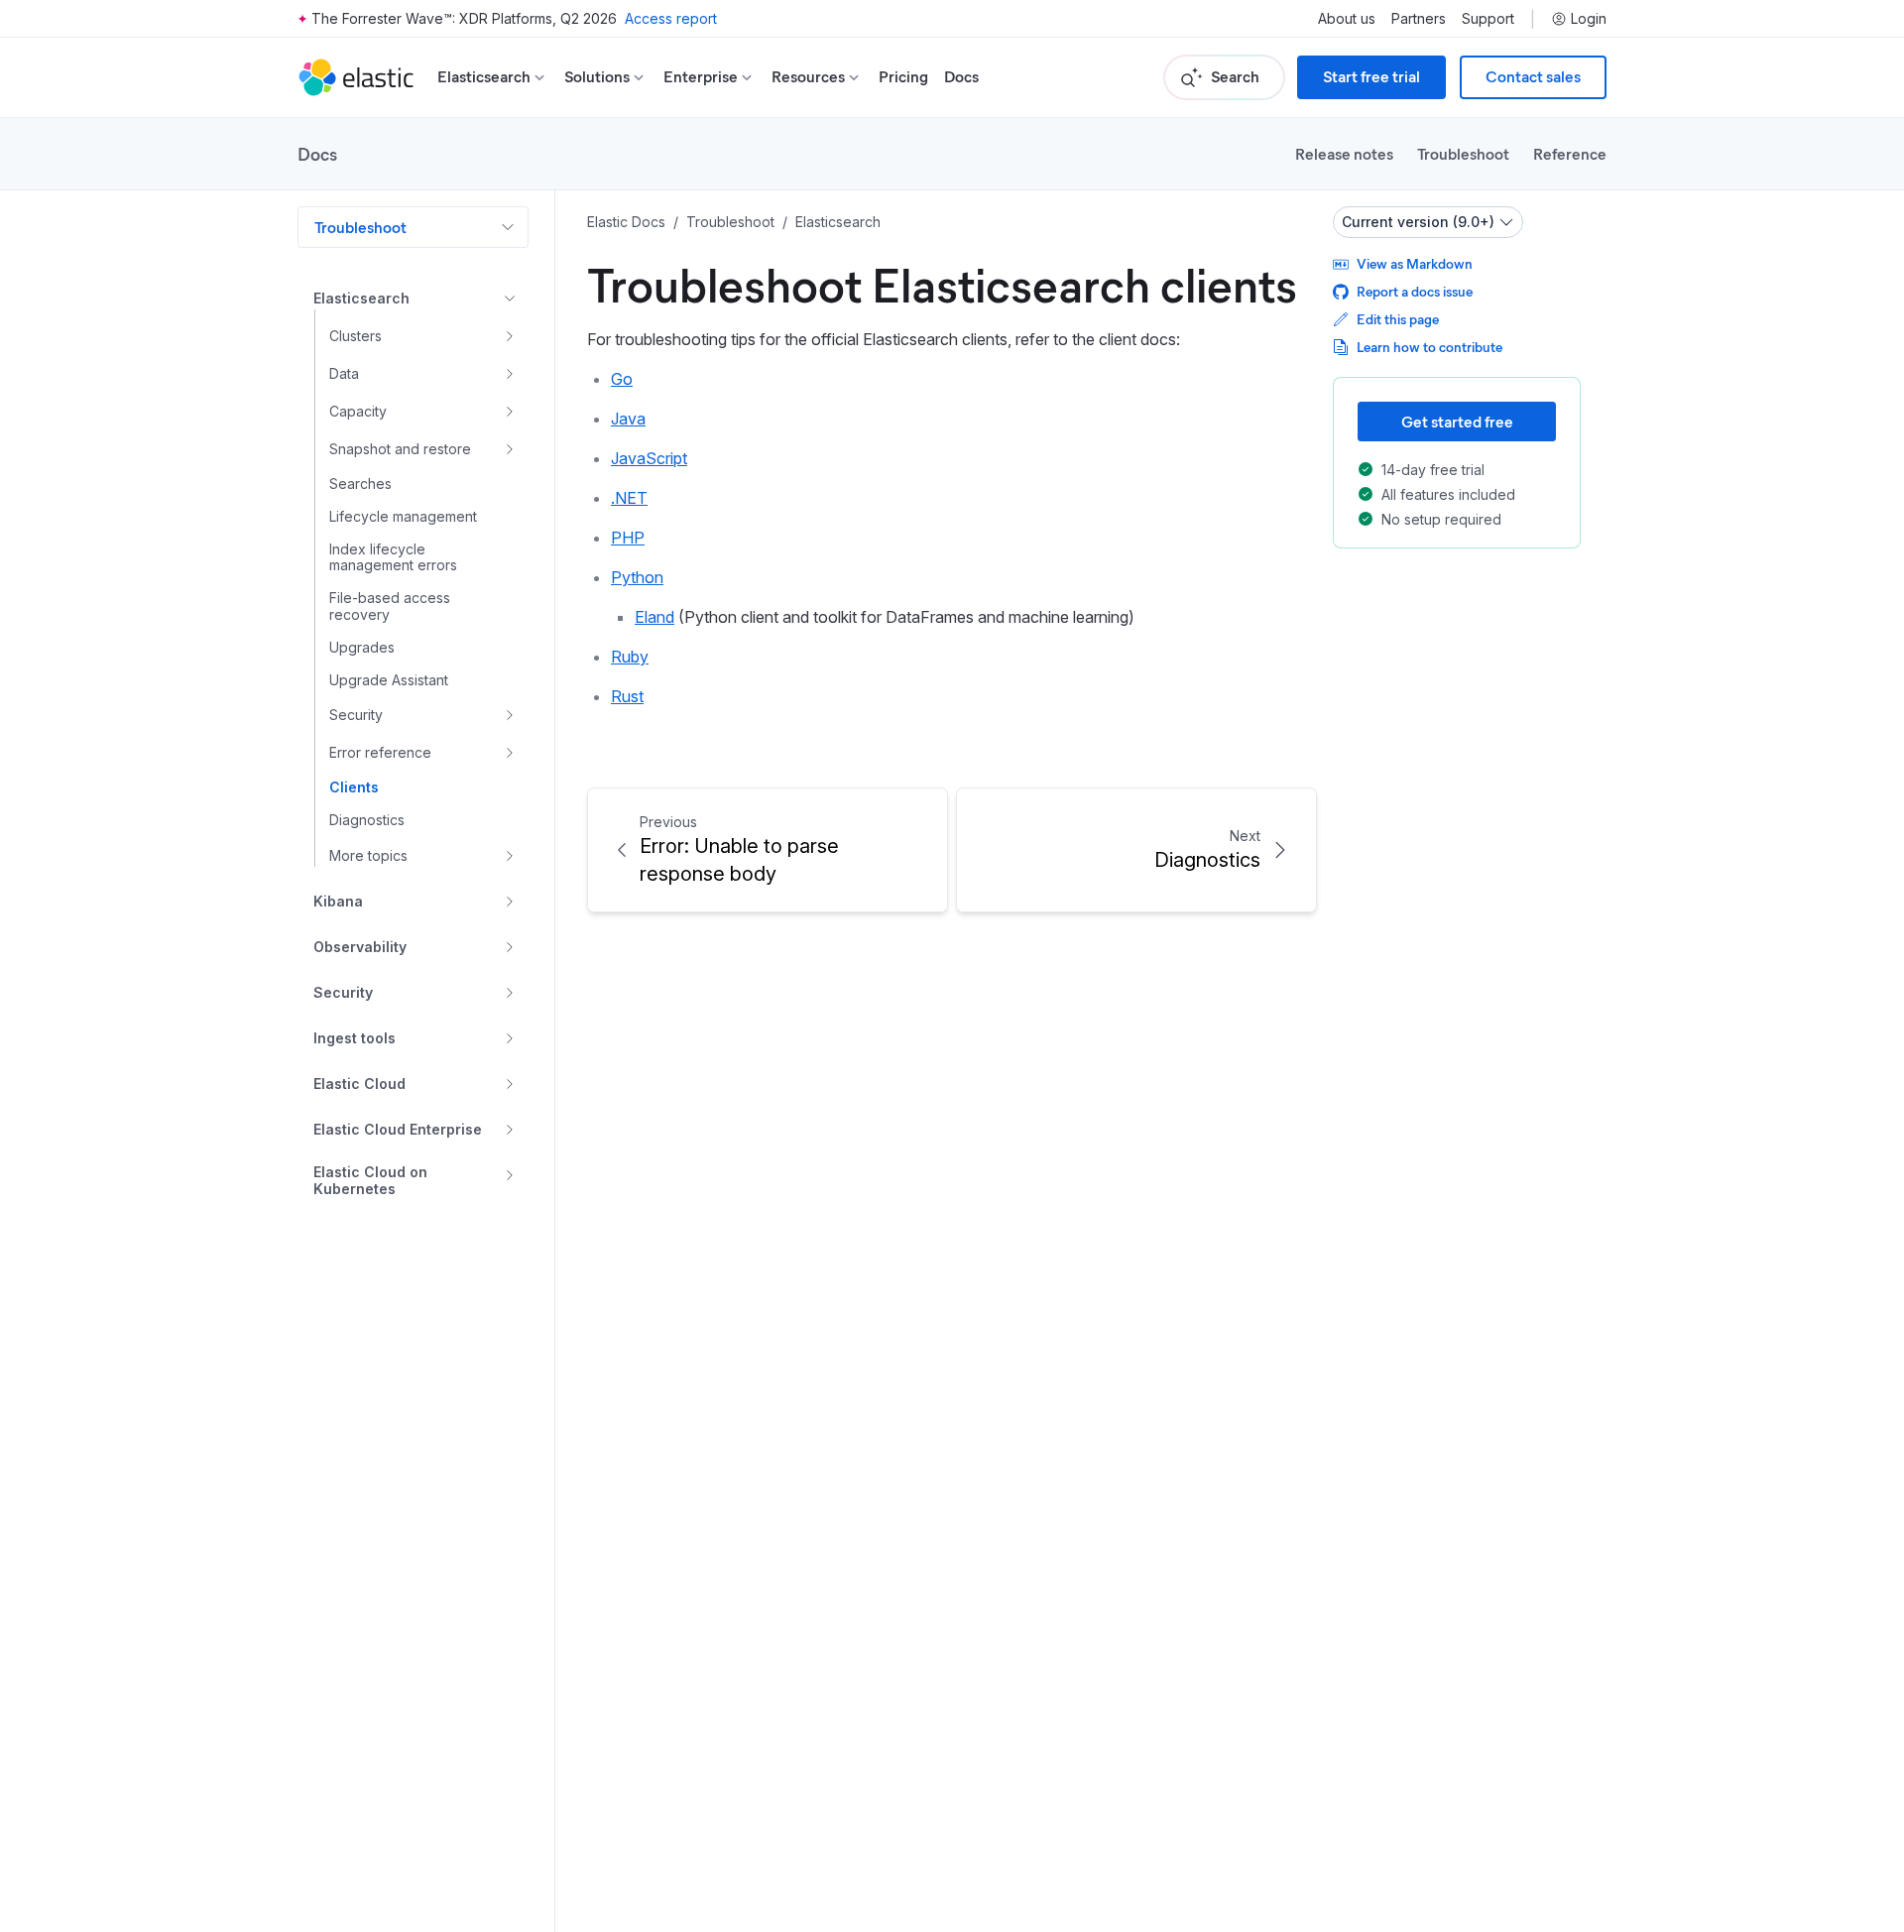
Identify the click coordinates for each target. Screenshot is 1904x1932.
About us (1347, 19)
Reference (1570, 153)
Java (628, 419)
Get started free (1457, 421)
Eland (654, 617)
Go (622, 379)
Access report (671, 18)
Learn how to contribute (1429, 347)
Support (1488, 19)
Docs (961, 77)
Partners (1419, 19)
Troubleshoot (1463, 153)
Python (637, 577)
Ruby (630, 657)
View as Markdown (1415, 263)
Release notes (1344, 153)
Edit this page (1398, 319)
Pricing (903, 77)
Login (1589, 19)
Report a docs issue (1415, 291)
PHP (628, 538)
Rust (627, 696)
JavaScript (649, 458)
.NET (629, 498)
